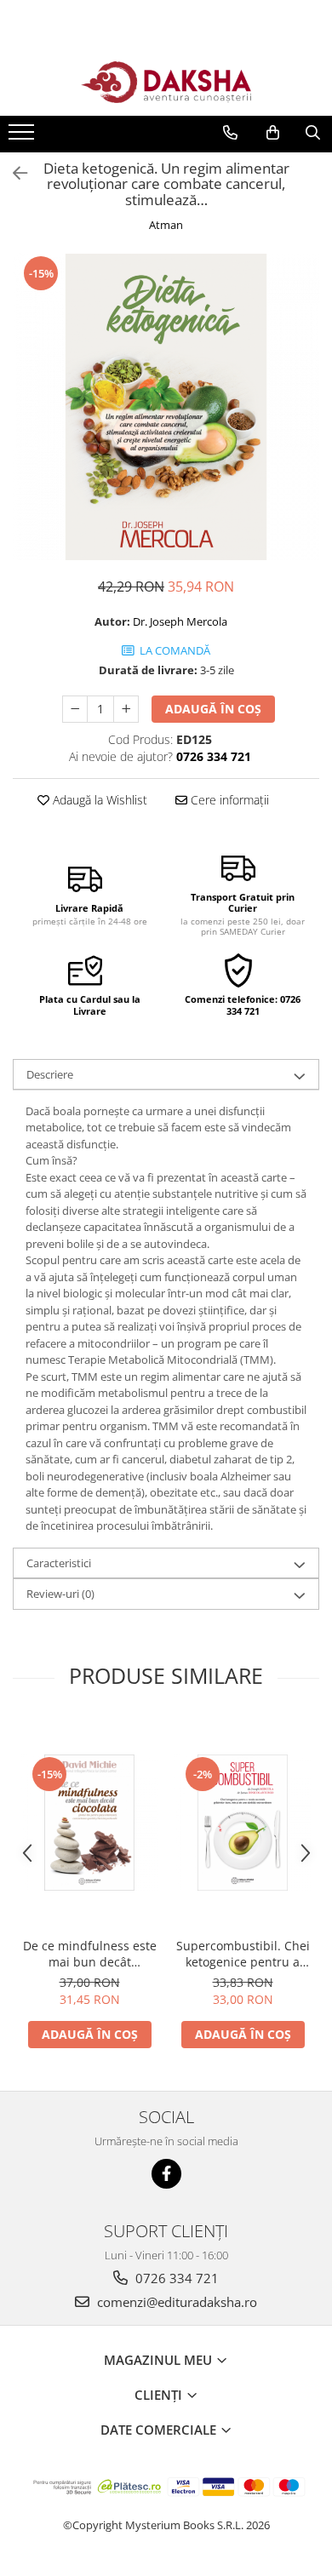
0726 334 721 (175, 2278)
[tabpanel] (166, 407)
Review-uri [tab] (60, 1594)
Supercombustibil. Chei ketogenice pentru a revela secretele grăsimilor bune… (243, 1954)
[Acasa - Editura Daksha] (166, 82)
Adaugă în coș (213, 709)
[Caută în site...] (313, 133)
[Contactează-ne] (230, 133)
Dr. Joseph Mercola (180, 621)
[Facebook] (166, 2174)
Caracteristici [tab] (59, 1563)
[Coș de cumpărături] (273, 133)
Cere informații (228, 800)
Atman (166, 225)
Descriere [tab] (50, 1074)
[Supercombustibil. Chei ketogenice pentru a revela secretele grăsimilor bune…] (243, 1823)
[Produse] (23, 137)
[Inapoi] (13, 173)
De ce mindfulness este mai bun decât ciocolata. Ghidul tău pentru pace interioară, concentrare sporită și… (89, 1954)
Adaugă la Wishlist (98, 800)
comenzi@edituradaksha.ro (175, 2302)
